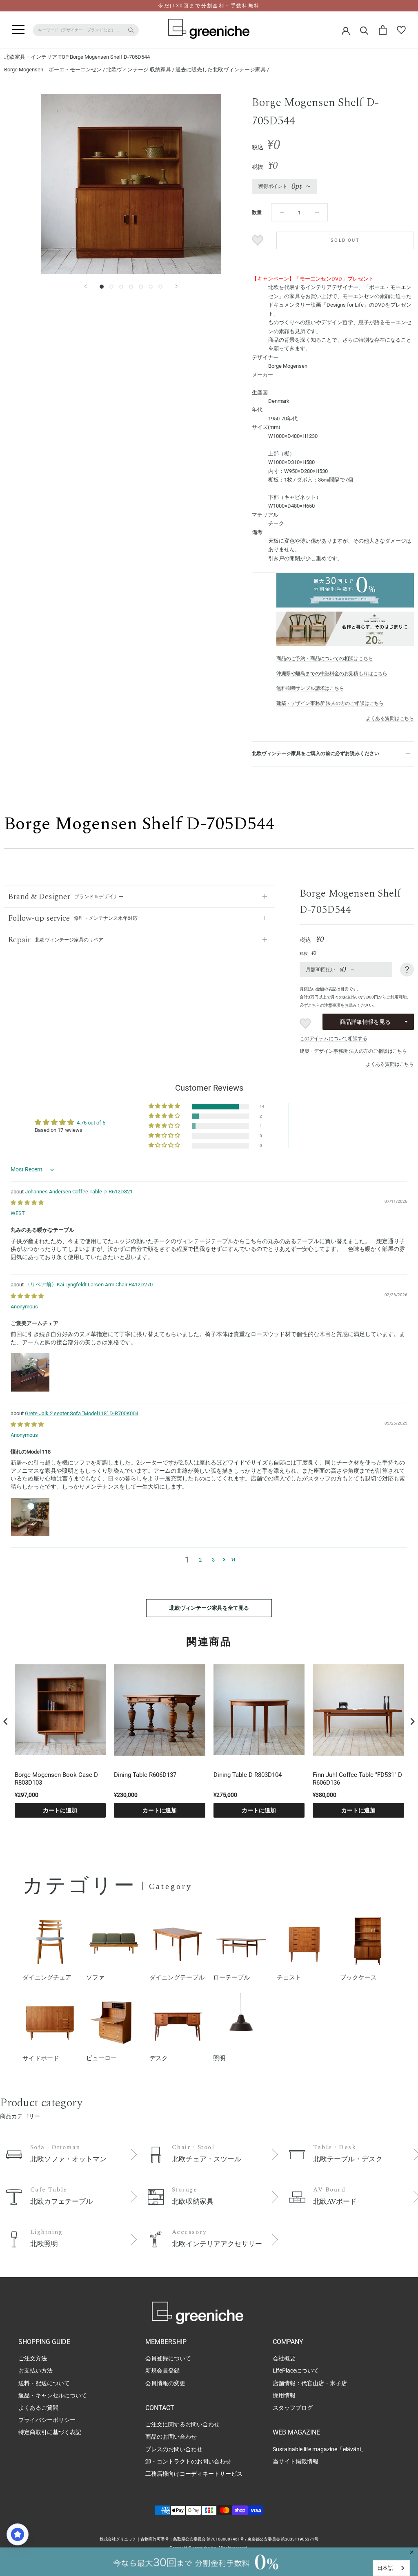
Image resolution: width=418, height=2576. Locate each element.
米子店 (338, 2383)
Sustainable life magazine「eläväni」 (320, 2449)
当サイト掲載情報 (296, 2461)
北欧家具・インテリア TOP (36, 57)
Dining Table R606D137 (145, 1775)
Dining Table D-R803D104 (248, 1775)
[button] (165, 1106)
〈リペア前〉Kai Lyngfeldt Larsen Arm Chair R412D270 (89, 1285)
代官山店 (313, 2383)
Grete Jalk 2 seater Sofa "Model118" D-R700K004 (82, 1413)
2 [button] (200, 1560)
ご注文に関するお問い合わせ (182, 2424)
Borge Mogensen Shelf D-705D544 (110, 57)
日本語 (385, 2568)
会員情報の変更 (165, 2383)
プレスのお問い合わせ (174, 2449)
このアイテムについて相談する (333, 1038)
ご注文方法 (33, 2358)
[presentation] (6, 1721)
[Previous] (86, 286)
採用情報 (284, 2395)
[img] (27, 1203)
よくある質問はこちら (390, 718)
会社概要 (284, 2358)
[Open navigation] (18, 30)
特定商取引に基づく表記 (50, 2432)
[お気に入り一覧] (401, 30)
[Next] (176, 286)
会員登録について (168, 2358)
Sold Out (345, 240)
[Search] (364, 30)
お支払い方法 (36, 2371)
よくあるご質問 (38, 2408)
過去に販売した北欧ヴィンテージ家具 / (222, 70)
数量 (257, 212)
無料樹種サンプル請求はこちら (310, 688)
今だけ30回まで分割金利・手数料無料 (209, 6)
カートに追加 (60, 1810)
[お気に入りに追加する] (259, 240)
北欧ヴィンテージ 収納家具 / (141, 70)
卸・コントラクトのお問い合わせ (188, 2461)
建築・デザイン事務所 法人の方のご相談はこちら (330, 703)
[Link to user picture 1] (30, 1372)
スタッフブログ (293, 2408)
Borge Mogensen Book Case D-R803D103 (57, 1779)
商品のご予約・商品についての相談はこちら (325, 658)
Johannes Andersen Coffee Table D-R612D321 (79, 1192)
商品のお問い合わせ (171, 2437)
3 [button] (213, 1560)
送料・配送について (44, 2383)
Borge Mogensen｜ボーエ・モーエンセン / (55, 70)
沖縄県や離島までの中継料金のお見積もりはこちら (332, 674)
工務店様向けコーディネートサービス (194, 2474)
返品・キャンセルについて (53, 2395)
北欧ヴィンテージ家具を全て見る (209, 1608)
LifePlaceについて (296, 2371)
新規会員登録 (162, 2371)
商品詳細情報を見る (365, 1022)
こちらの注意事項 (324, 1005)
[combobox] (391, 2568)
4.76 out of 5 (91, 1123)
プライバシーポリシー (47, 2420)
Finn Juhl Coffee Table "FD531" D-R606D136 (358, 1779)
